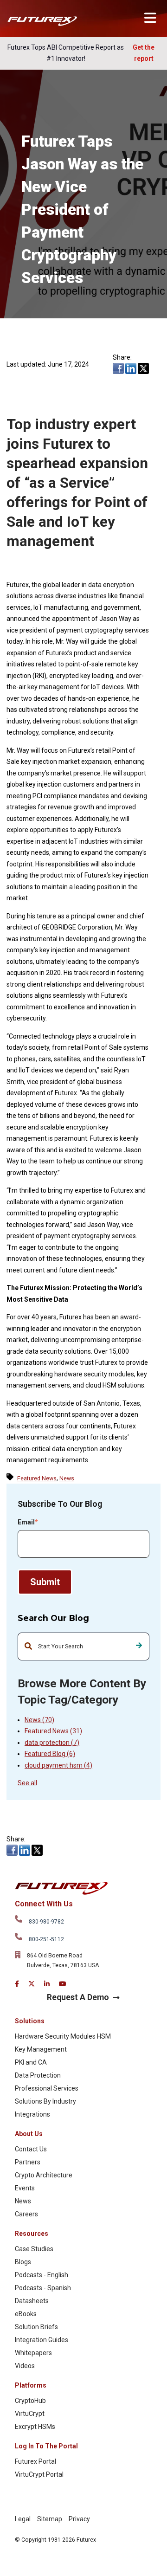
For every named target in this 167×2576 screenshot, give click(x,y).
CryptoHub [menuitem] (30, 2401)
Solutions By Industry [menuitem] (45, 2101)
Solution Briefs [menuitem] (36, 2327)
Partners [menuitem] (28, 2162)
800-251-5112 (46, 1939)
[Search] (139, 1646)
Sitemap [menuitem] (50, 2519)
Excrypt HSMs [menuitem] (35, 2427)
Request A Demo (78, 1997)
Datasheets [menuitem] (32, 2301)
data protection (52, 1743)
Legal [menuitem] (23, 2519)
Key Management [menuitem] (41, 2049)
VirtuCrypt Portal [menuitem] (39, 2474)
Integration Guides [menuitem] (42, 2340)
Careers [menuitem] (26, 2214)
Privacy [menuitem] (79, 2519)
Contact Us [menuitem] (31, 2149)
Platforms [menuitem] (31, 2385)
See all (27, 1783)
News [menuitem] (23, 2201)
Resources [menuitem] (32, 2234)
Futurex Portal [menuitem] (35, 2461)
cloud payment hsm (58, 1765)
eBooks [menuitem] (26, 2314)
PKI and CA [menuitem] (31, 2062)
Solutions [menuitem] (30, 2021)
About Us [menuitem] (29, 2134)
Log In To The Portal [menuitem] (46, 2446)
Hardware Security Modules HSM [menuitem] (63, 2036)
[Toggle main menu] (150, 18)
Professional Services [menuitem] (47, 2088)
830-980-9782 (46, 1922)
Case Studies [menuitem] (34, 2249)
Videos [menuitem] (25, 2366)
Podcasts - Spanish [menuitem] (43, 2288)
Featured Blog (50, 1754)
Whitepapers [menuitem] (33, 2353)
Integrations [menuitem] (32, 2114)
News (39, 1720)
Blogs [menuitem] (23, 2262)
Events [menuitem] (25, 2188)
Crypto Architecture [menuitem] (44, 2175)
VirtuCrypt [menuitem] (30, 2414)
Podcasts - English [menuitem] (42, 2275)
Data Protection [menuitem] (38, 2075)
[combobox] (83, 1646)
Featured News (53, 1731)
